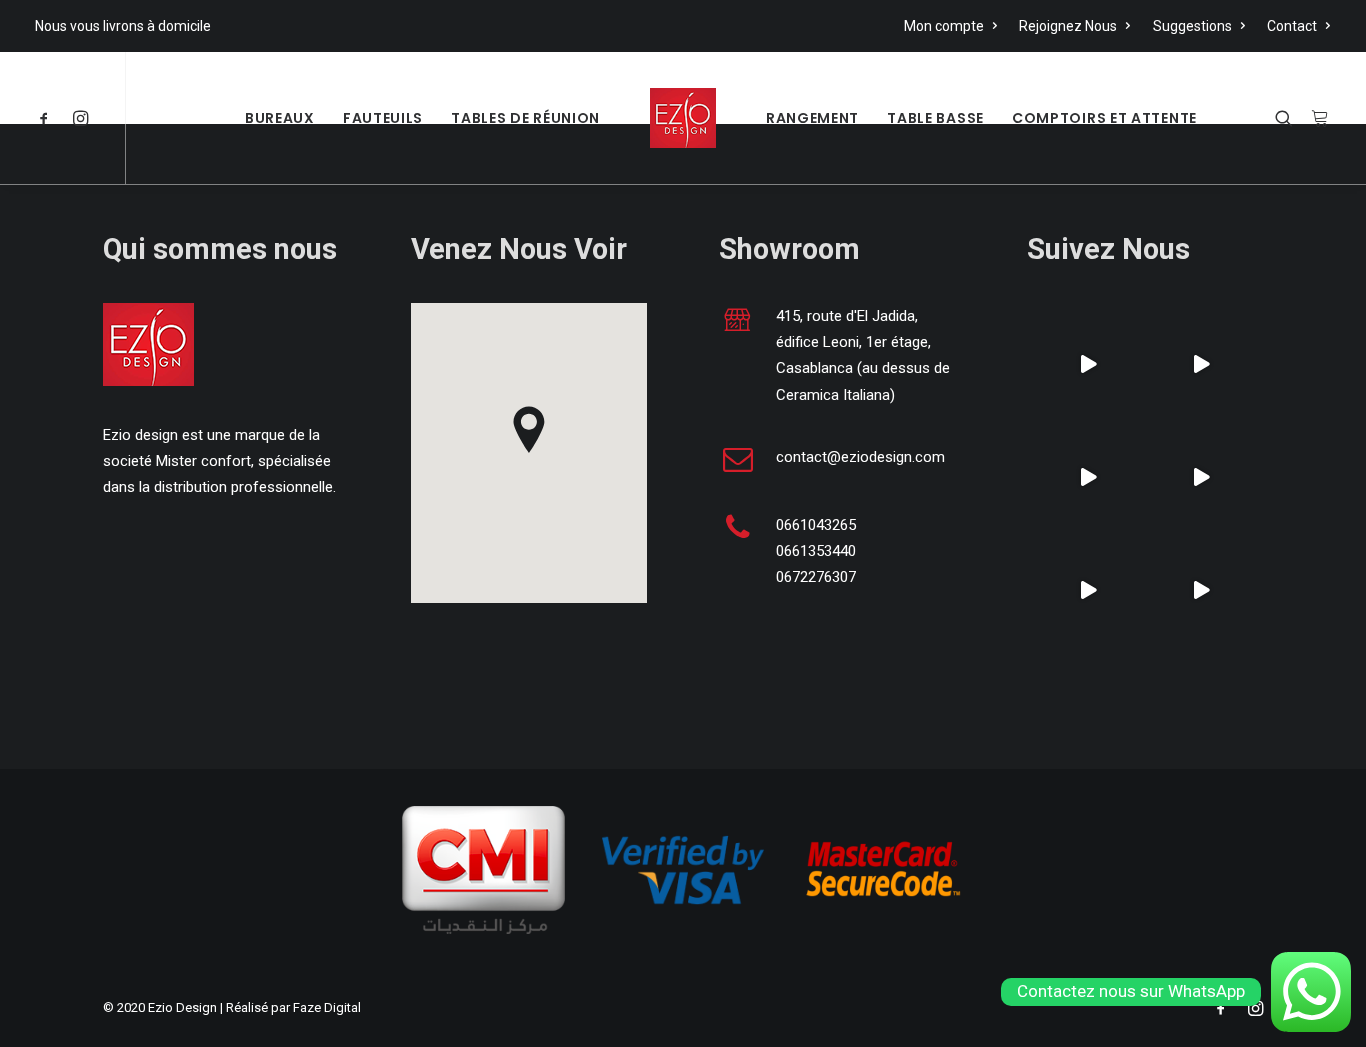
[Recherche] (1288, 118)
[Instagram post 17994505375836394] (1088, 477)
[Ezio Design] (683, 118)
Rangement (812, 118)
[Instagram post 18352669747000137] (1088, 590)
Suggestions (1192, 26)
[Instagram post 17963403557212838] (1201, 477)
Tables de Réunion (525, 118)
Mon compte (944, 26)
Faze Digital (327, 1007)
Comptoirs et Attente (1104, 118)
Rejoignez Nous (1068, 26)
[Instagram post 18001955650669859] (1201, 590)
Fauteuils (383, 118)
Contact (1292, 26)
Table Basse (935, 118)
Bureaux (280, 118)
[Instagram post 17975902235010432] (1201, 364)
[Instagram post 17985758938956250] (1088, 364)
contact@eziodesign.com (860, 457)
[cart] (1316, 118)
